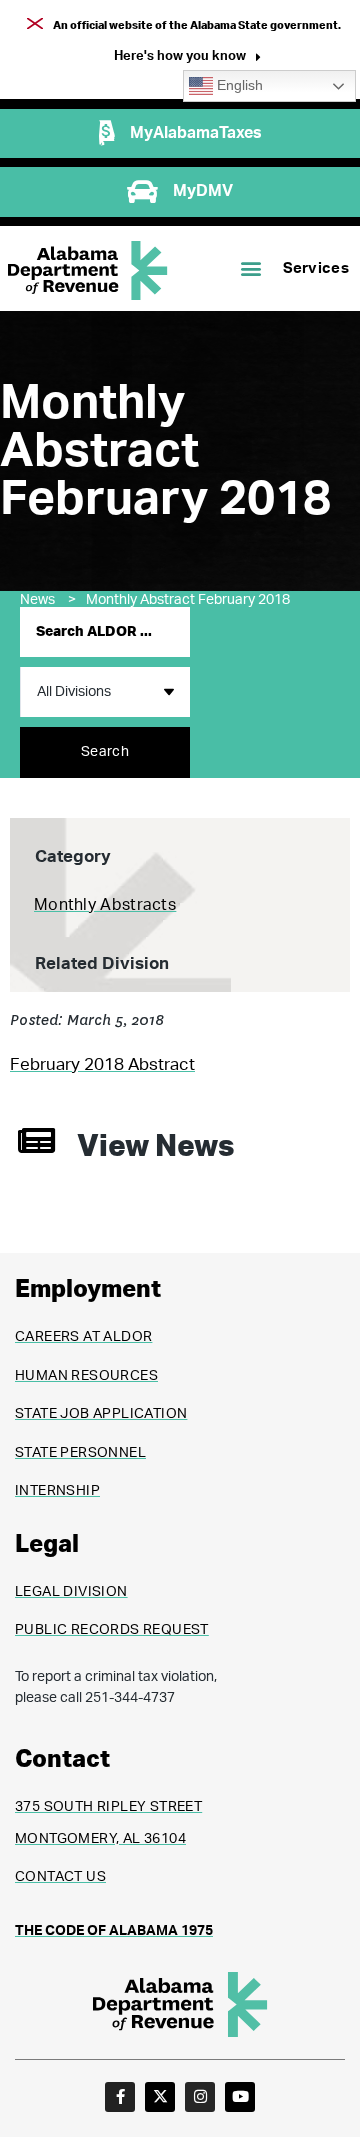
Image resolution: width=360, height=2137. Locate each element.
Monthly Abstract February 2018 (188, 600)
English (238, 85)
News (48, 600)
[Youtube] (240, 2097)
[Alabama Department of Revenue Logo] (88, 270)
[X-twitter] (160, 2097)
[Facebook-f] (120, 2097)
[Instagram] (200, 2097)
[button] (187, 58)
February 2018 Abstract (102, 1064)
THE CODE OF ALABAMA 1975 (114, 1931)
